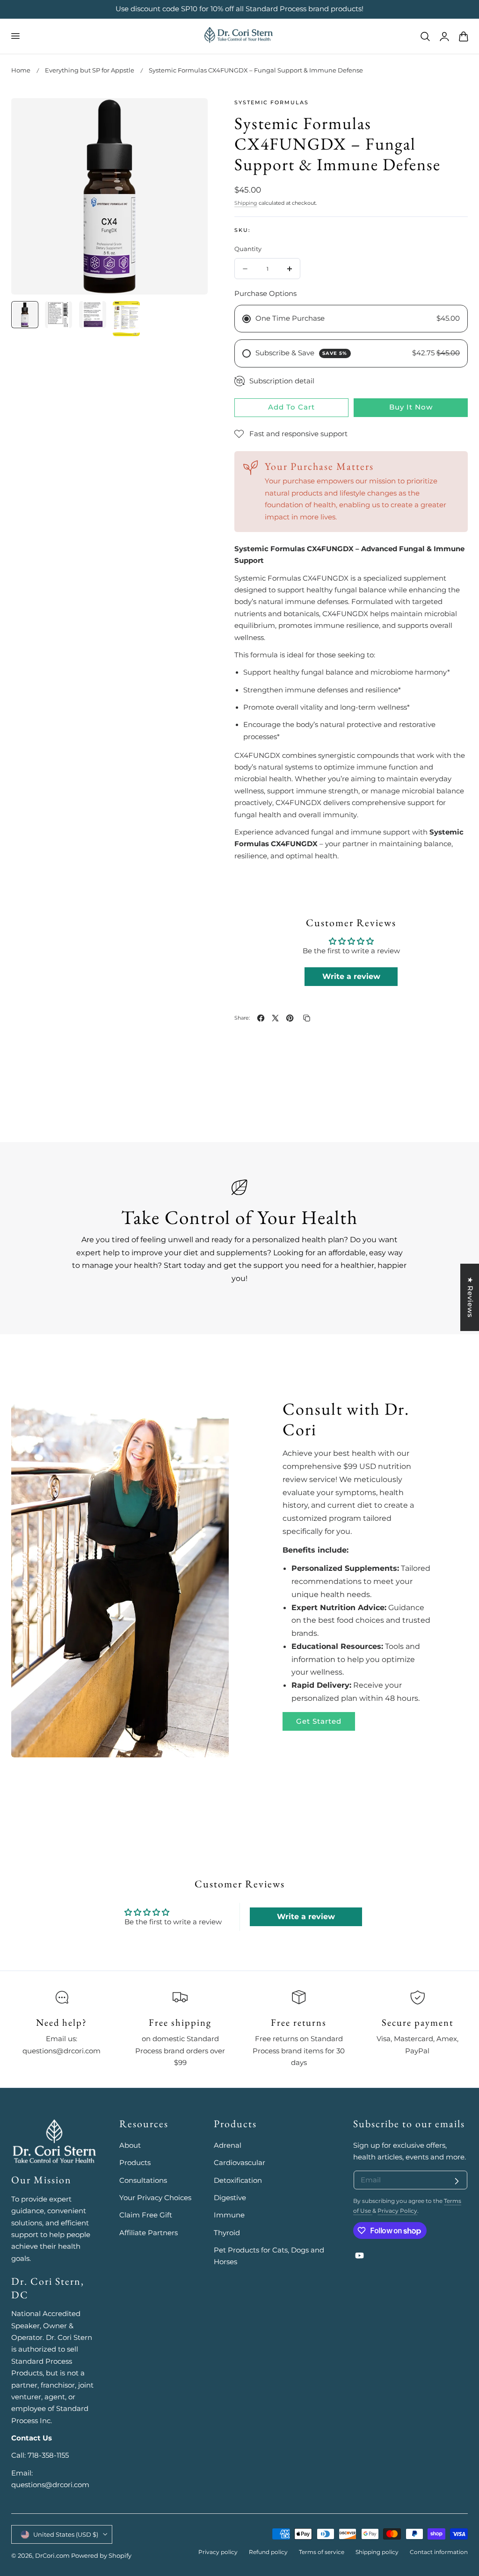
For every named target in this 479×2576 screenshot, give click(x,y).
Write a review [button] (351, 976)
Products (135, 2163)
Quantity (248, 249)
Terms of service (322, 2552)
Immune (229, 2215)
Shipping (246, 203)
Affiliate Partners (149, 2233)
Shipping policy (377, 2552)
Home (21, 70)
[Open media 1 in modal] (191, 115)
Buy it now (411, 407)
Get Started (319, 1721)
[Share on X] (275, 1018)
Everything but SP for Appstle (90, 70)
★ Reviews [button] (470, 1297)
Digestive (230, 2198)
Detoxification (238, 2180)
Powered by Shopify (101, 2556)
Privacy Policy (397, 2211)
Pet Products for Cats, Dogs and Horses (269, 2256)
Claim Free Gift (146, 2215)
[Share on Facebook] (261, 1018)
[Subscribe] (457, 2181)
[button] (15, 36)
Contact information (439, 2552)
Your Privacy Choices (155, 2198)
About (130, 2145)
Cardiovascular (239, 2163)
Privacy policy (218, 2552)
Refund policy (268, 2552)
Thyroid (227, 2233)
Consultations (143, 2180)
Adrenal (228, 2145)
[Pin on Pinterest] (290, 1018)
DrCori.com (52, 2556)
